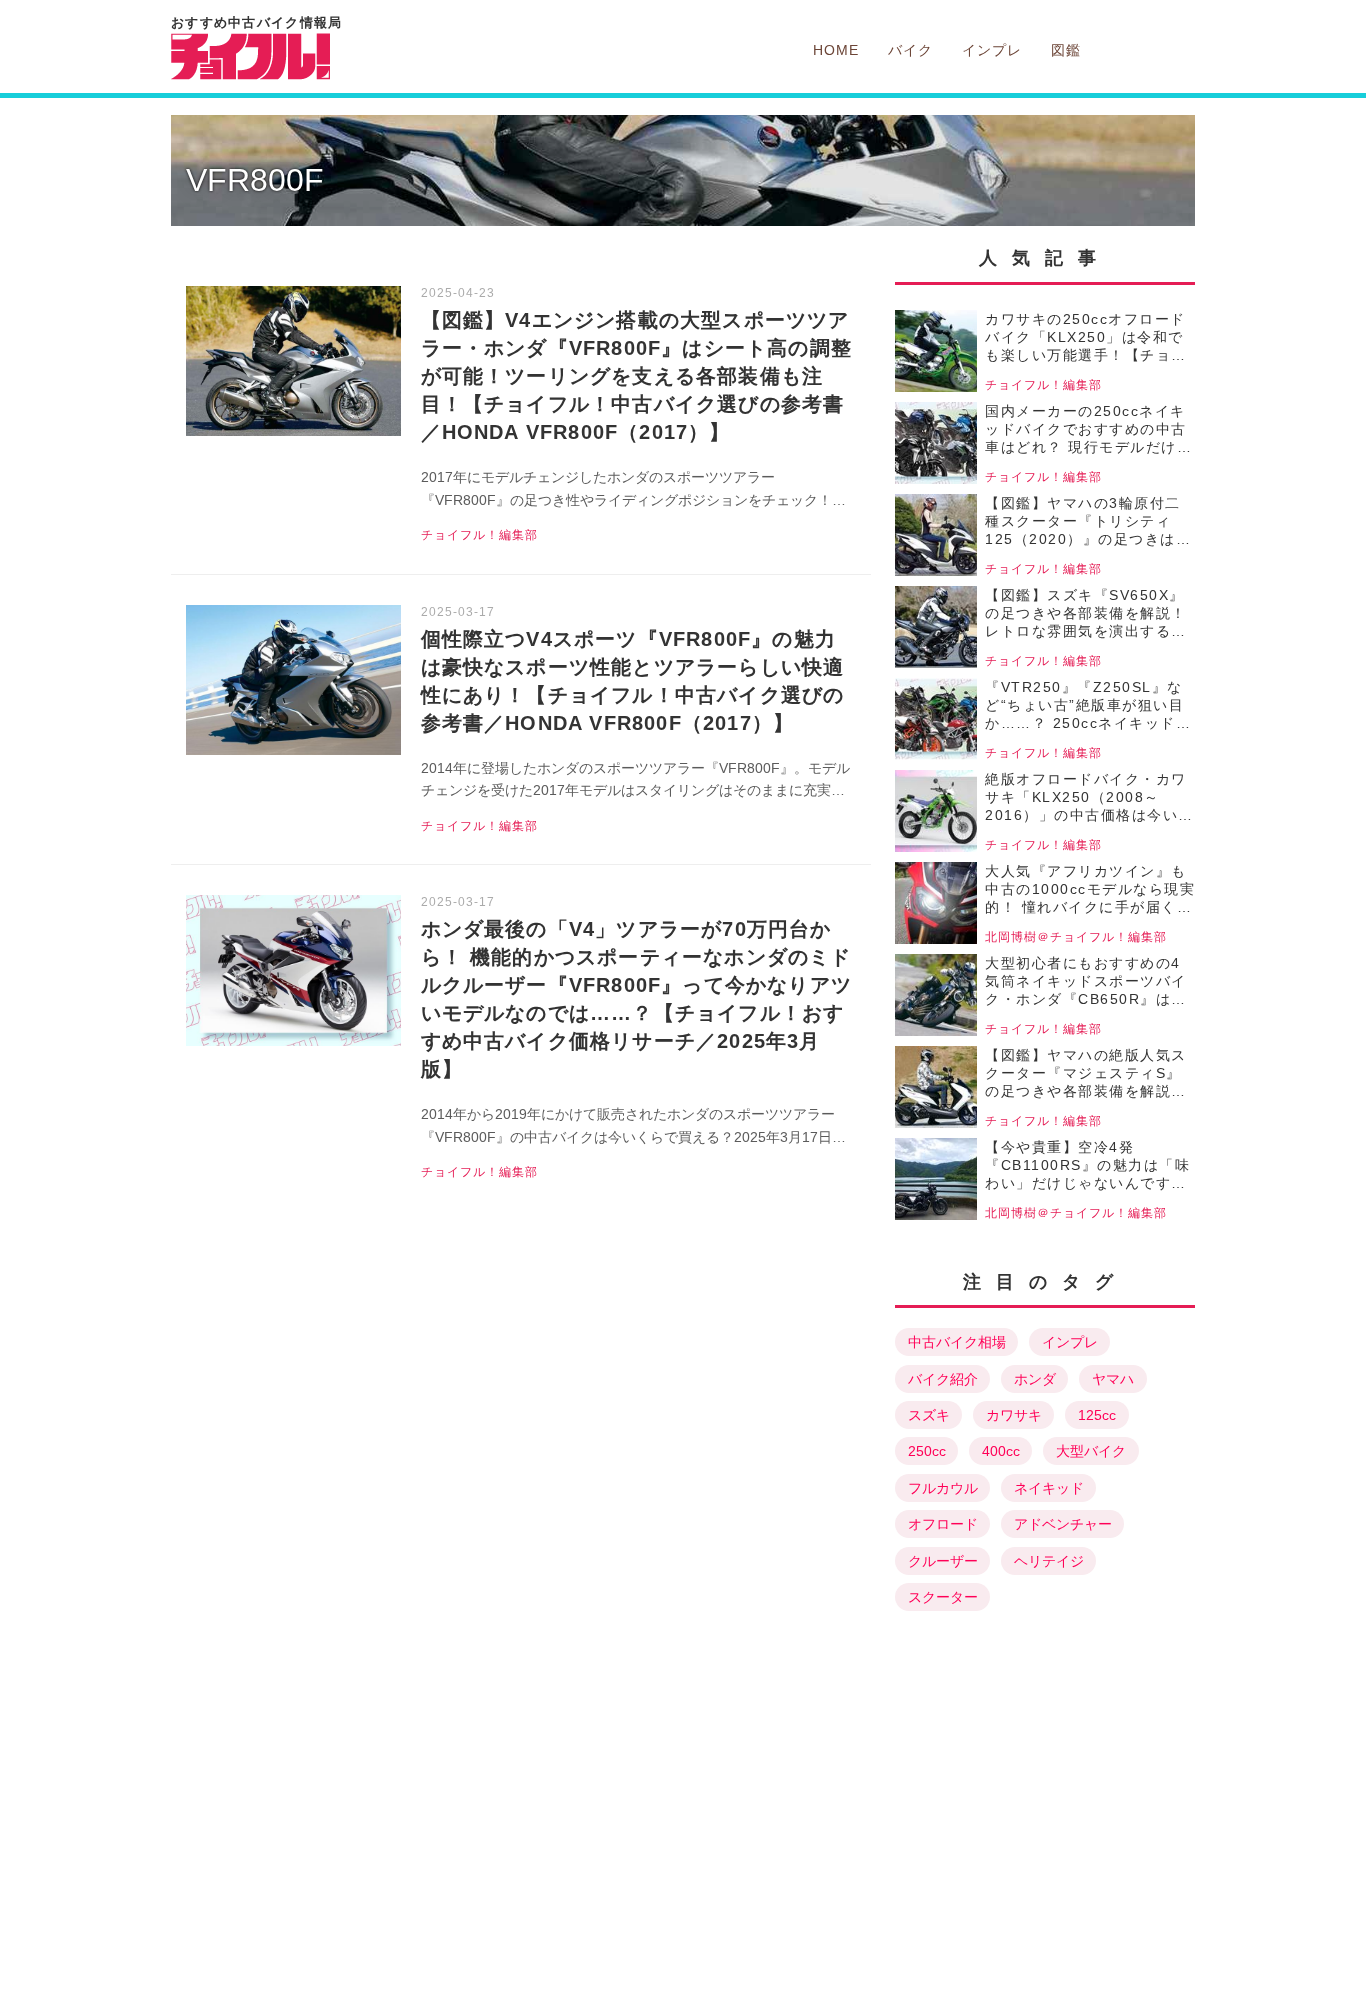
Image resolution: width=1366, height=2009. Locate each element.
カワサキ (1014, 1415)
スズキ (929, 1415)
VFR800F (255, 180)
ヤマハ (1113, 1379)
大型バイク (1091, 1451)
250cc (927, 1451)
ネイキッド (1049, 1488)
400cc (1001, 1451)
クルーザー (943, 1561)
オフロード (943, 1524)
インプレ (1070, 1342)
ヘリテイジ (1049, 1561)
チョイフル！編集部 (479, 535)
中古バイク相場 (957, 1342)
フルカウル (943, 1488)
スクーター (943, 1597)
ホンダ (1035, 1379)
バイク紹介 (943, 1379)
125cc (1097, 1415)
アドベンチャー (1063, 1524)
